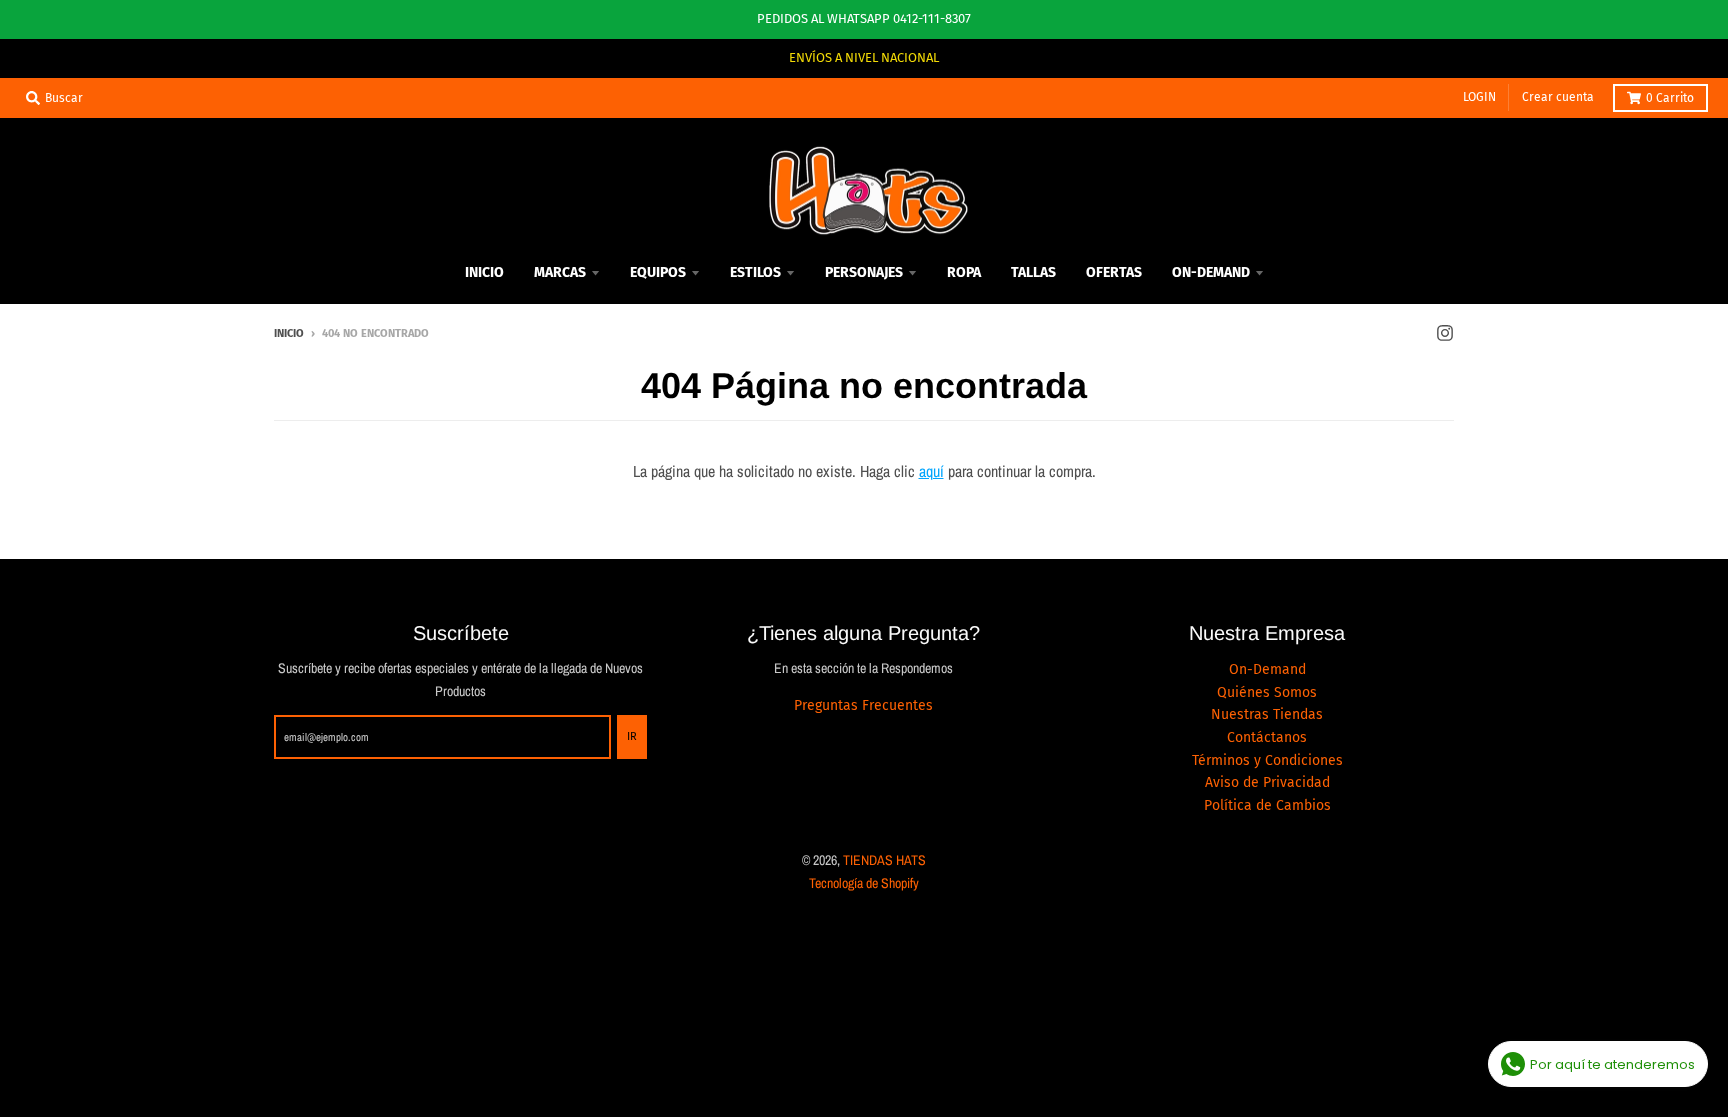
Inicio (289, 333)
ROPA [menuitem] (964, 272)
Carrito (1670, 98)
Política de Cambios (1267, 805)
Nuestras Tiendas (1267, 714)
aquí (931, 471)
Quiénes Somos (1267, 692)
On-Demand (1267, 669)
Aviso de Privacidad (1267, 782)
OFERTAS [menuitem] (1114, 272)
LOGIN (1479, 97)
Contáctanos (1267, 737)
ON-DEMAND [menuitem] (1211, 272)
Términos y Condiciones (1267, 760)
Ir (632, 736)
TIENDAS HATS (884, 860)
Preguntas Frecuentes (863, 705)
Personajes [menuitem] (864, 272)
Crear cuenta (1558, 97)
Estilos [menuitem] (755, 272)
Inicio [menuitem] (484, 272)
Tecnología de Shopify (864, 883)
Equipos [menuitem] (658, 272)
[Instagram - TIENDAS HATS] (1445, 333)
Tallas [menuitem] (1033, 272)
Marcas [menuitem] (560, 272)
